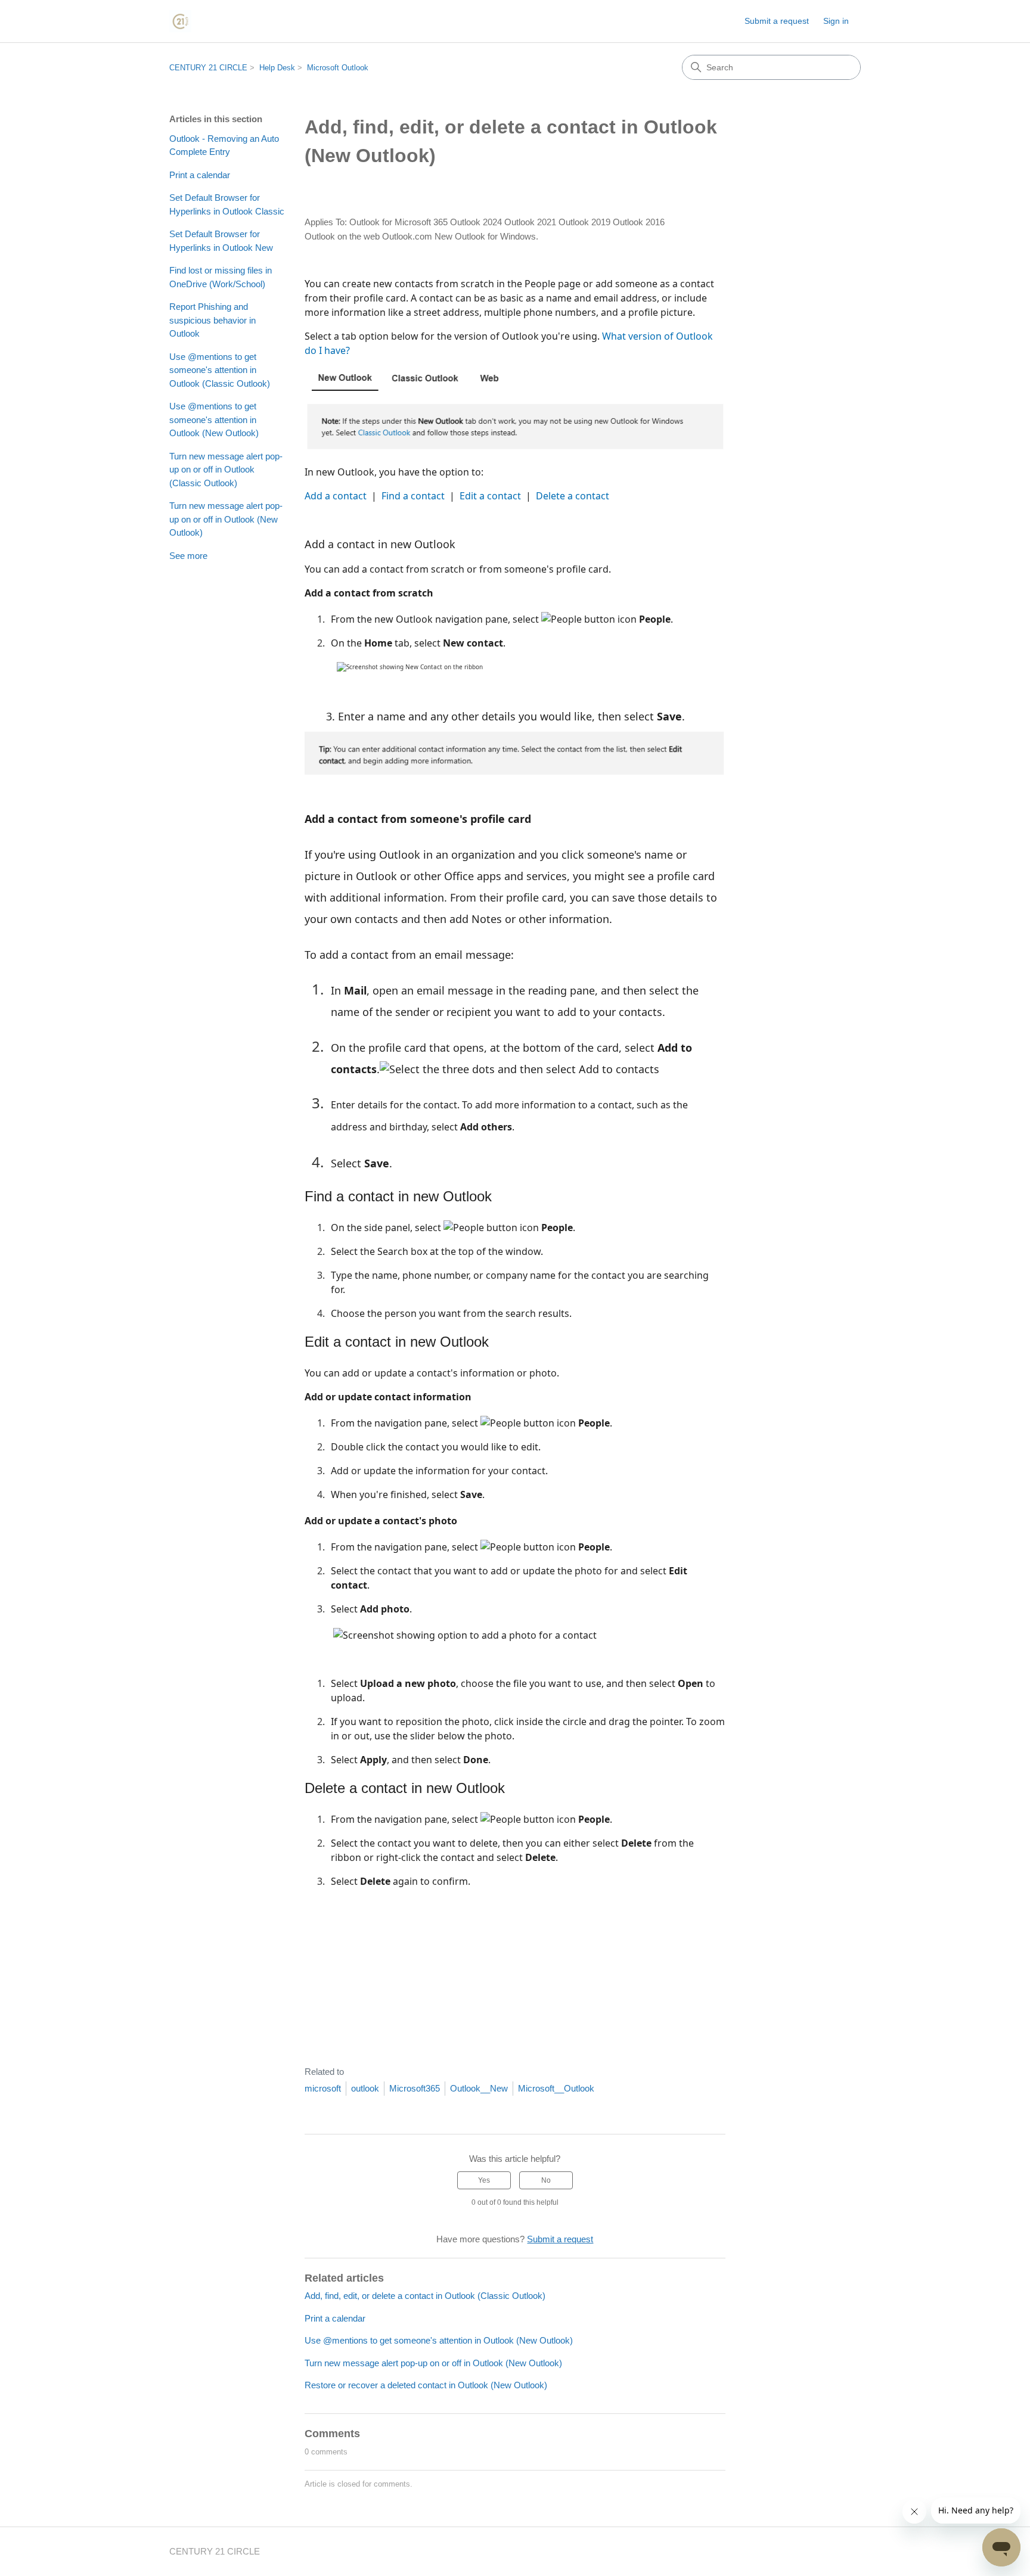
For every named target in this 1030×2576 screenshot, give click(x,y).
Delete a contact (573, 496)
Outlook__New (479, 2088)
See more (188, 556)
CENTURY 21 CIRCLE (208, 68)
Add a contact (336, 496)
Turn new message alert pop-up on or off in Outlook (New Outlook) (226, 519)
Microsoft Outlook (338, 68)
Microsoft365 (415, 2088)
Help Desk (277, 68)
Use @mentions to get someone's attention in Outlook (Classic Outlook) (220, 370)
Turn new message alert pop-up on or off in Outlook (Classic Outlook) (226, 470)
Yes (484, 2180)
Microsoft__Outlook (556, 2088)
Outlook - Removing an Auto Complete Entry (224, 145)
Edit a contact (490, 496)
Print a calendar (200, 175)
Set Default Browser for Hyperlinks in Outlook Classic (227, 204)
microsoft (323, 2088)
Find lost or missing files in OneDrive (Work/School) (221, 277)
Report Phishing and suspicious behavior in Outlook (212, 320)
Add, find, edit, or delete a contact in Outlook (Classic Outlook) (425, 2296)
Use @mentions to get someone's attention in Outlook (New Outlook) (214, 420)
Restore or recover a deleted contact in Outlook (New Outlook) (426, 2385)
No (546, 2180)
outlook (365, 2088)
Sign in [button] (836, 21)
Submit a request (777, 21)
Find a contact (413, 496)
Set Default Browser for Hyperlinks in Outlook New (221, 241)
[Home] (180, 21)
